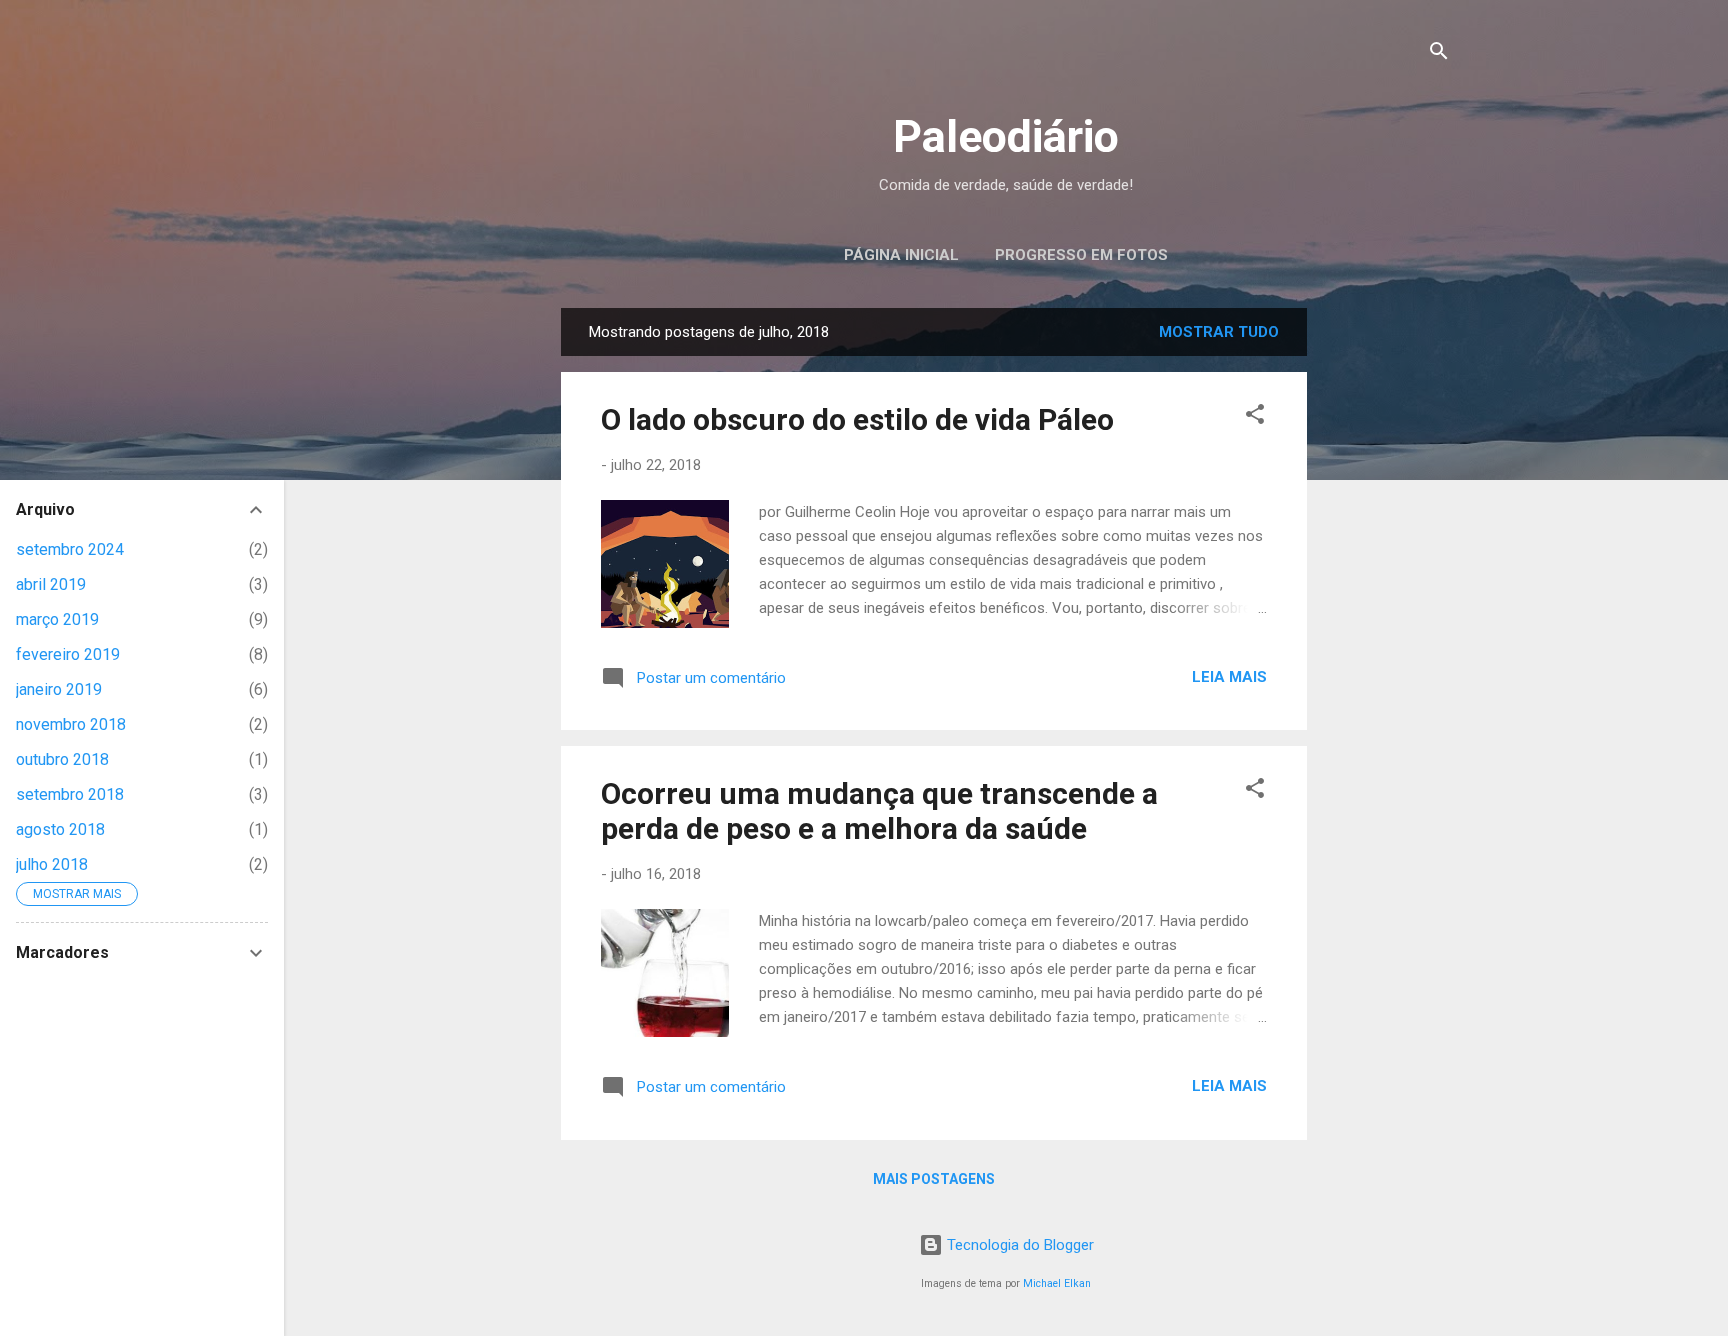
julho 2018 (52, 864)
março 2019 (57, 619)
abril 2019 (51, 584)
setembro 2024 (70, 549)
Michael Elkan (1057, 1283)
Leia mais (1229, 677)
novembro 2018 (71, 724)
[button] (1255, 417)
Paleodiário (1006, 136)
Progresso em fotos (1081, 255)
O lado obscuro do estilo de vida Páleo (857, 419)
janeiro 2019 (59, 689)
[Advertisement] (1473, 433)
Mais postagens (934, 1179)
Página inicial (901, 255)
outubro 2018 (62, 759)
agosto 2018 (60, 829)
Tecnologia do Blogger (1018, 1245)
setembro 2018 (70, 794)
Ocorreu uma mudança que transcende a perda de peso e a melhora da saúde (879, 811)
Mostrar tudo (1219, 332)
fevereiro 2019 (68, 654)
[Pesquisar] (1439, 54)
